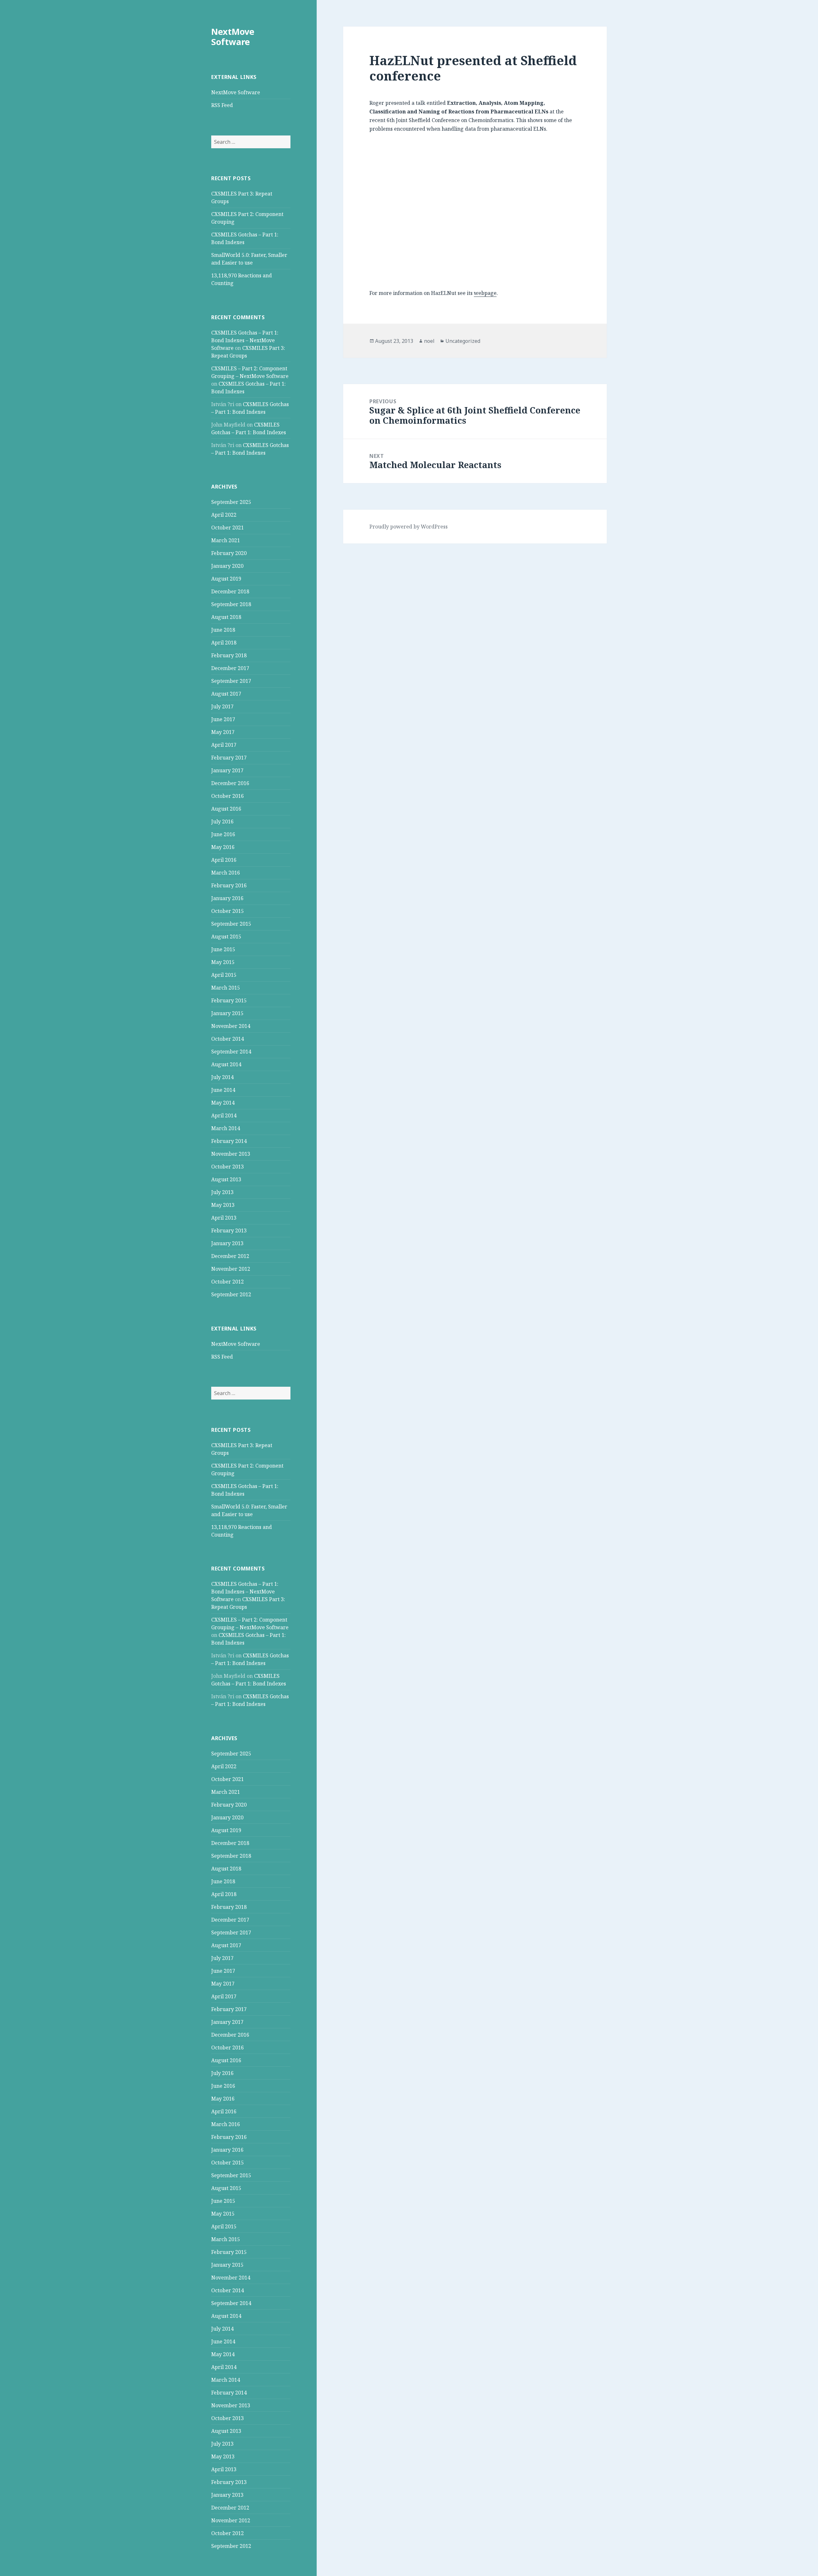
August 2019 (226, 579)
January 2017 (227, 770)
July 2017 (222, 706)
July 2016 (222, 821)
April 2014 (224, 1115)
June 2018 (223, 630)
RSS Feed (222, 105)
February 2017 (229, 758)
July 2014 (222, 1077)
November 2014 (231, 1026)
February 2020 (229, 553)
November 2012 (231, 1269)
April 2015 (224, 975)
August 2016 (226, 809)
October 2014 (228, 1039)
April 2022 (224, 515)
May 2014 (223, 1103)
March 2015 (226, 988)
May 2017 (223, 732)
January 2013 (227, 1243)
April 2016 (224, 860)
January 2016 (227, 898)
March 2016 (226, 873)
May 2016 (223, 847)
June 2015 (223, 949)
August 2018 (226, 617)
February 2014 (229, 1141)
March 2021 (226, 540)
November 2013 (231, 1154)
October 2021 (228, 528)
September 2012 (231, 1294)
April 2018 (224, 643)
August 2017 (226, 694)
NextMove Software (233, 37)
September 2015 (231, 924)
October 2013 (228, 1167)
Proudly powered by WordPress (409, 527)
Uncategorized (463, 341)
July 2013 (222, 1192)
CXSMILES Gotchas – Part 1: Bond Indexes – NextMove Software (245, 340)
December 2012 (230, 1256)
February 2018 (229, 655)
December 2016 (230, 783)
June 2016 (223, 834)
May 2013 (223, 1205)
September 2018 (231, 604)
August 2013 (226, 1179)
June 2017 (223, 719)
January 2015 (227, 1013)
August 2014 (226, 1064)
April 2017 (224, 745)
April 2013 (224, 1218)
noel (429, 341)
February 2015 (229, 1000)
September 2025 (231, 502)
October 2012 (228, 1282)
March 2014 (226, 1128)
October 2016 (228, 796)
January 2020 (227, 566)
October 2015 (228, 911)
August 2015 (226, 937)
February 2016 (229, 885)
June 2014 (223, 1090)
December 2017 (230, 668)
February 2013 (229, 1230)
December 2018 (230, 591)
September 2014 (231, 1052)
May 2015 (223, 962)
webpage (485, 293)
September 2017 (231, 681)
